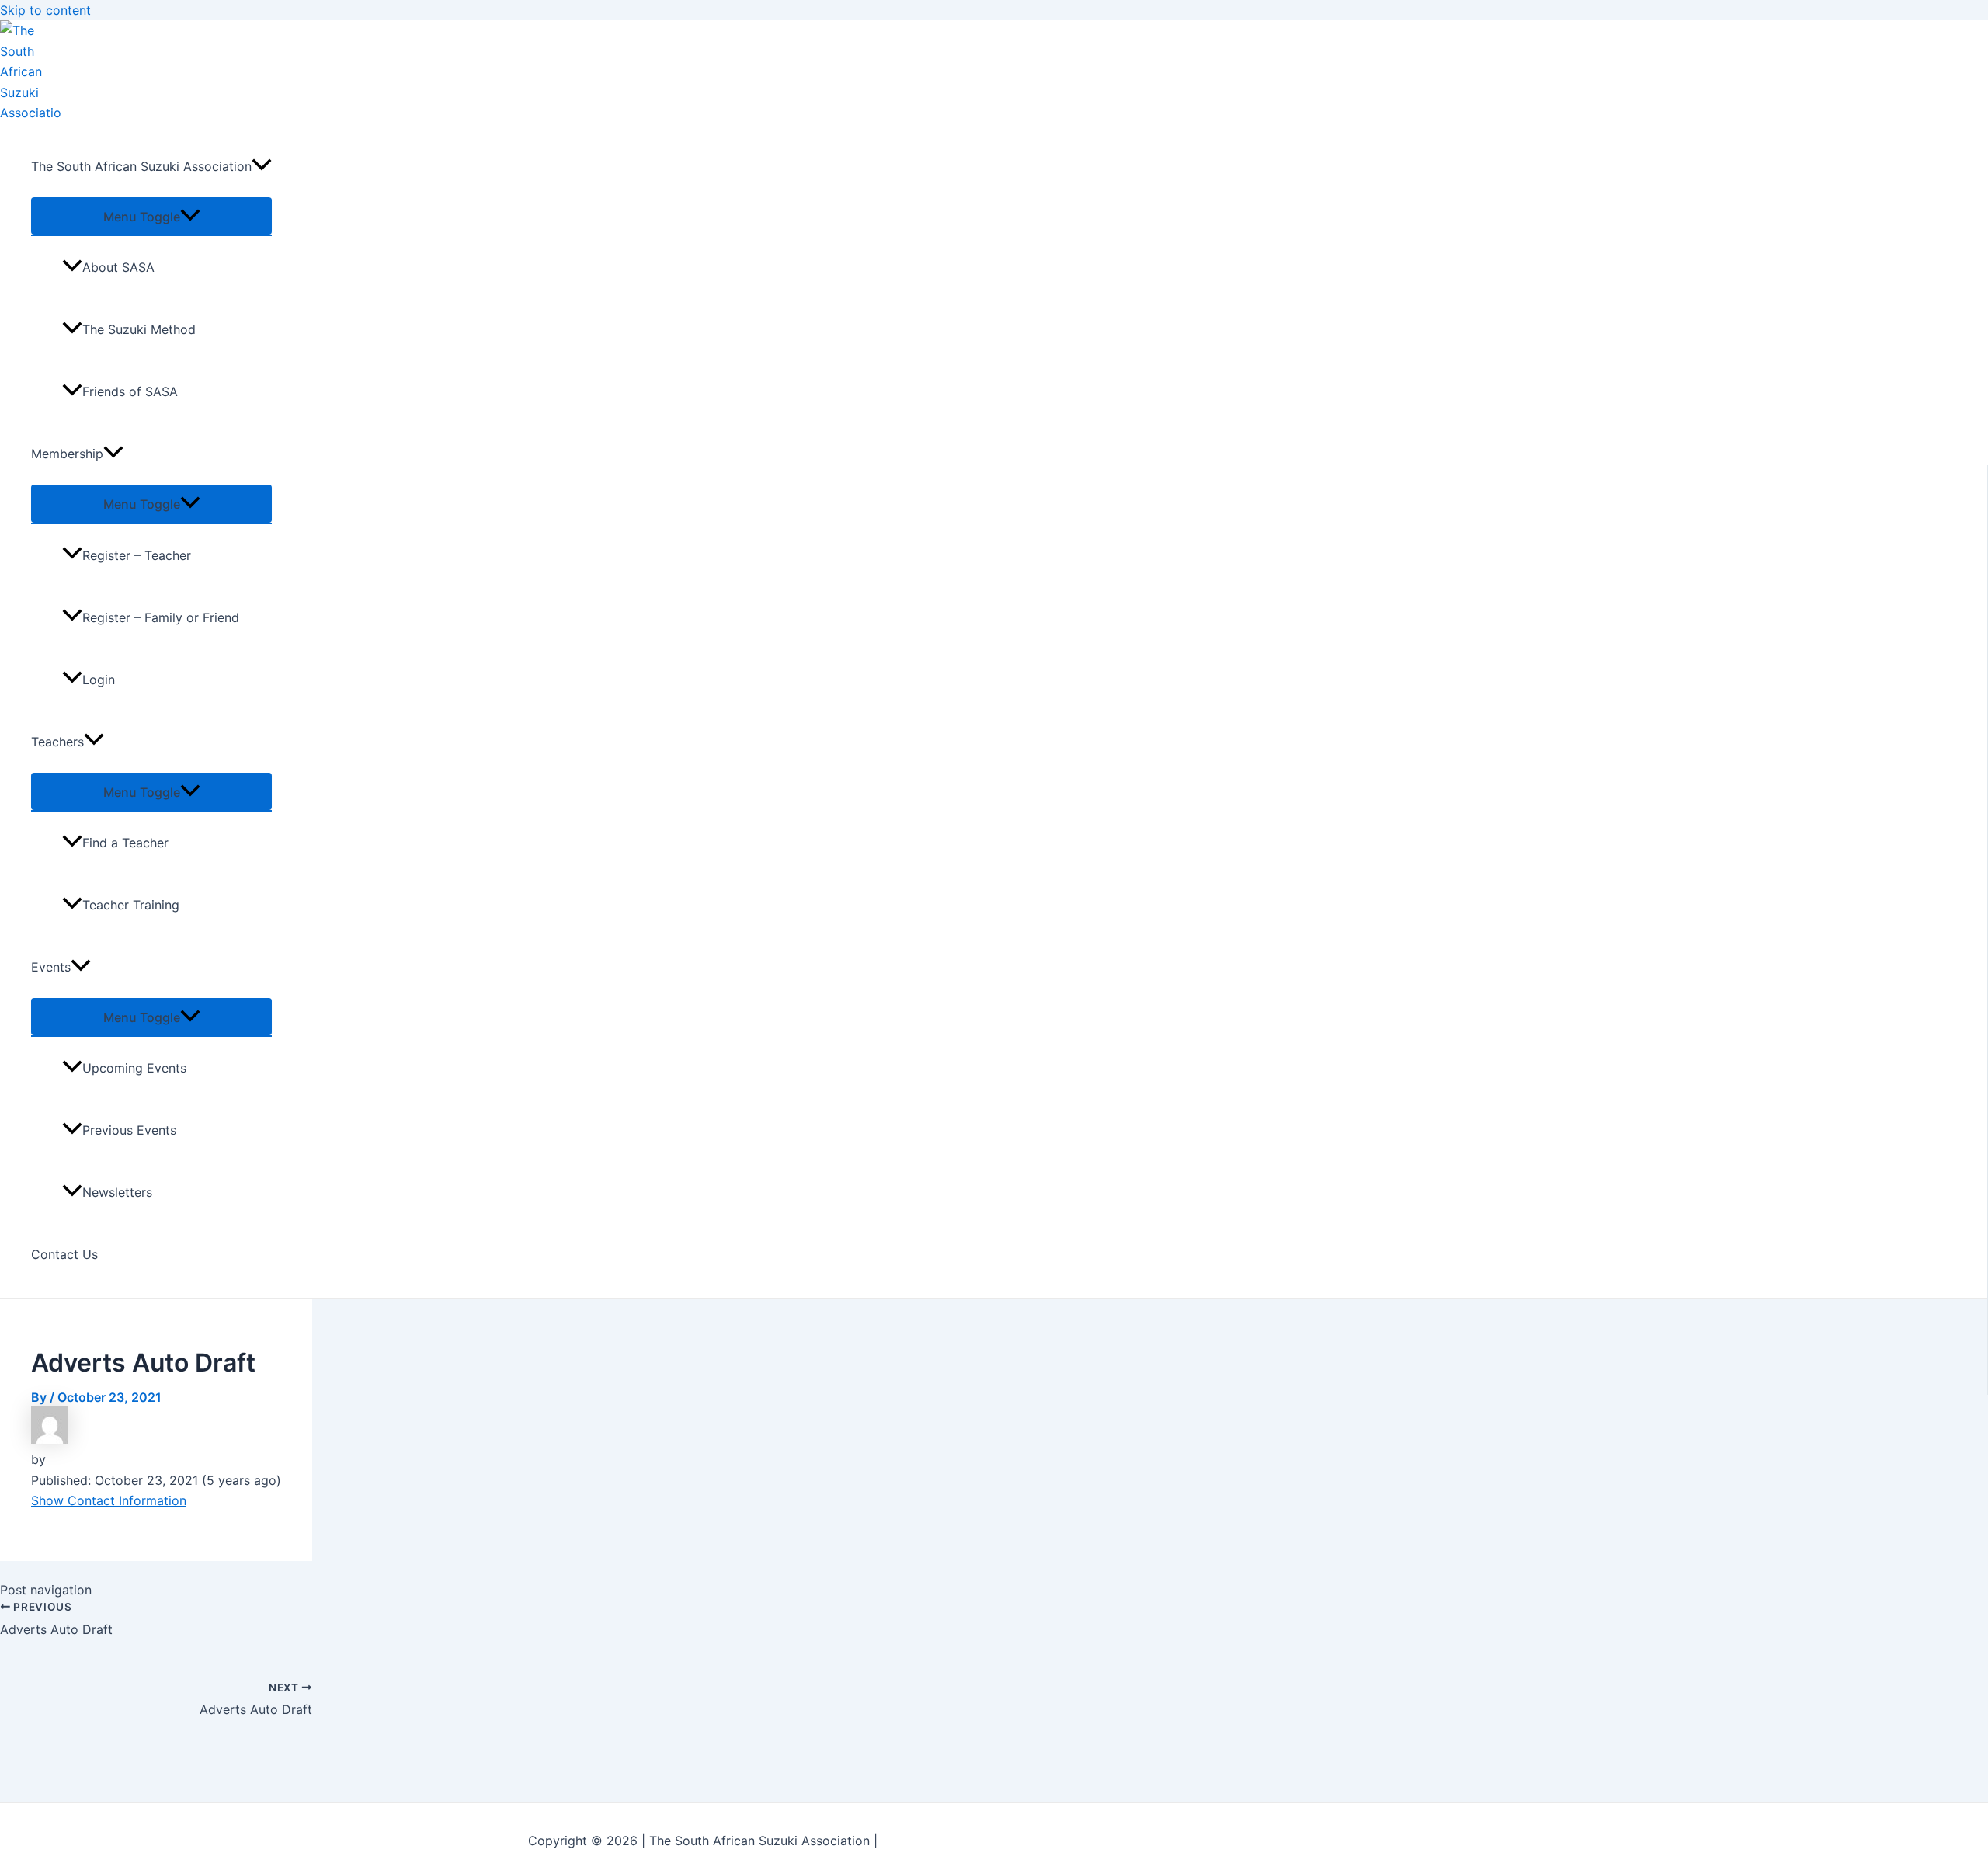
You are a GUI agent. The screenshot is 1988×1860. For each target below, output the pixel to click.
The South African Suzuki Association (141, 166)
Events (51, 967)
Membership (67, 454)
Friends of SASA (130, 391)
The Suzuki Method (139, 329)
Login (99, 680)
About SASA (118, 267)
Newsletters (117, 1192)
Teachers (57, 742)
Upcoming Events (134, 1068)
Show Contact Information (109, 1500)
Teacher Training (131, 905)
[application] (262, 166)
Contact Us (64, 1254)
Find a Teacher (125, 843)
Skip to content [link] (45, 10)
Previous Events (129, 1130)
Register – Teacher (137, 555)
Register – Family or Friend (161, 617)
